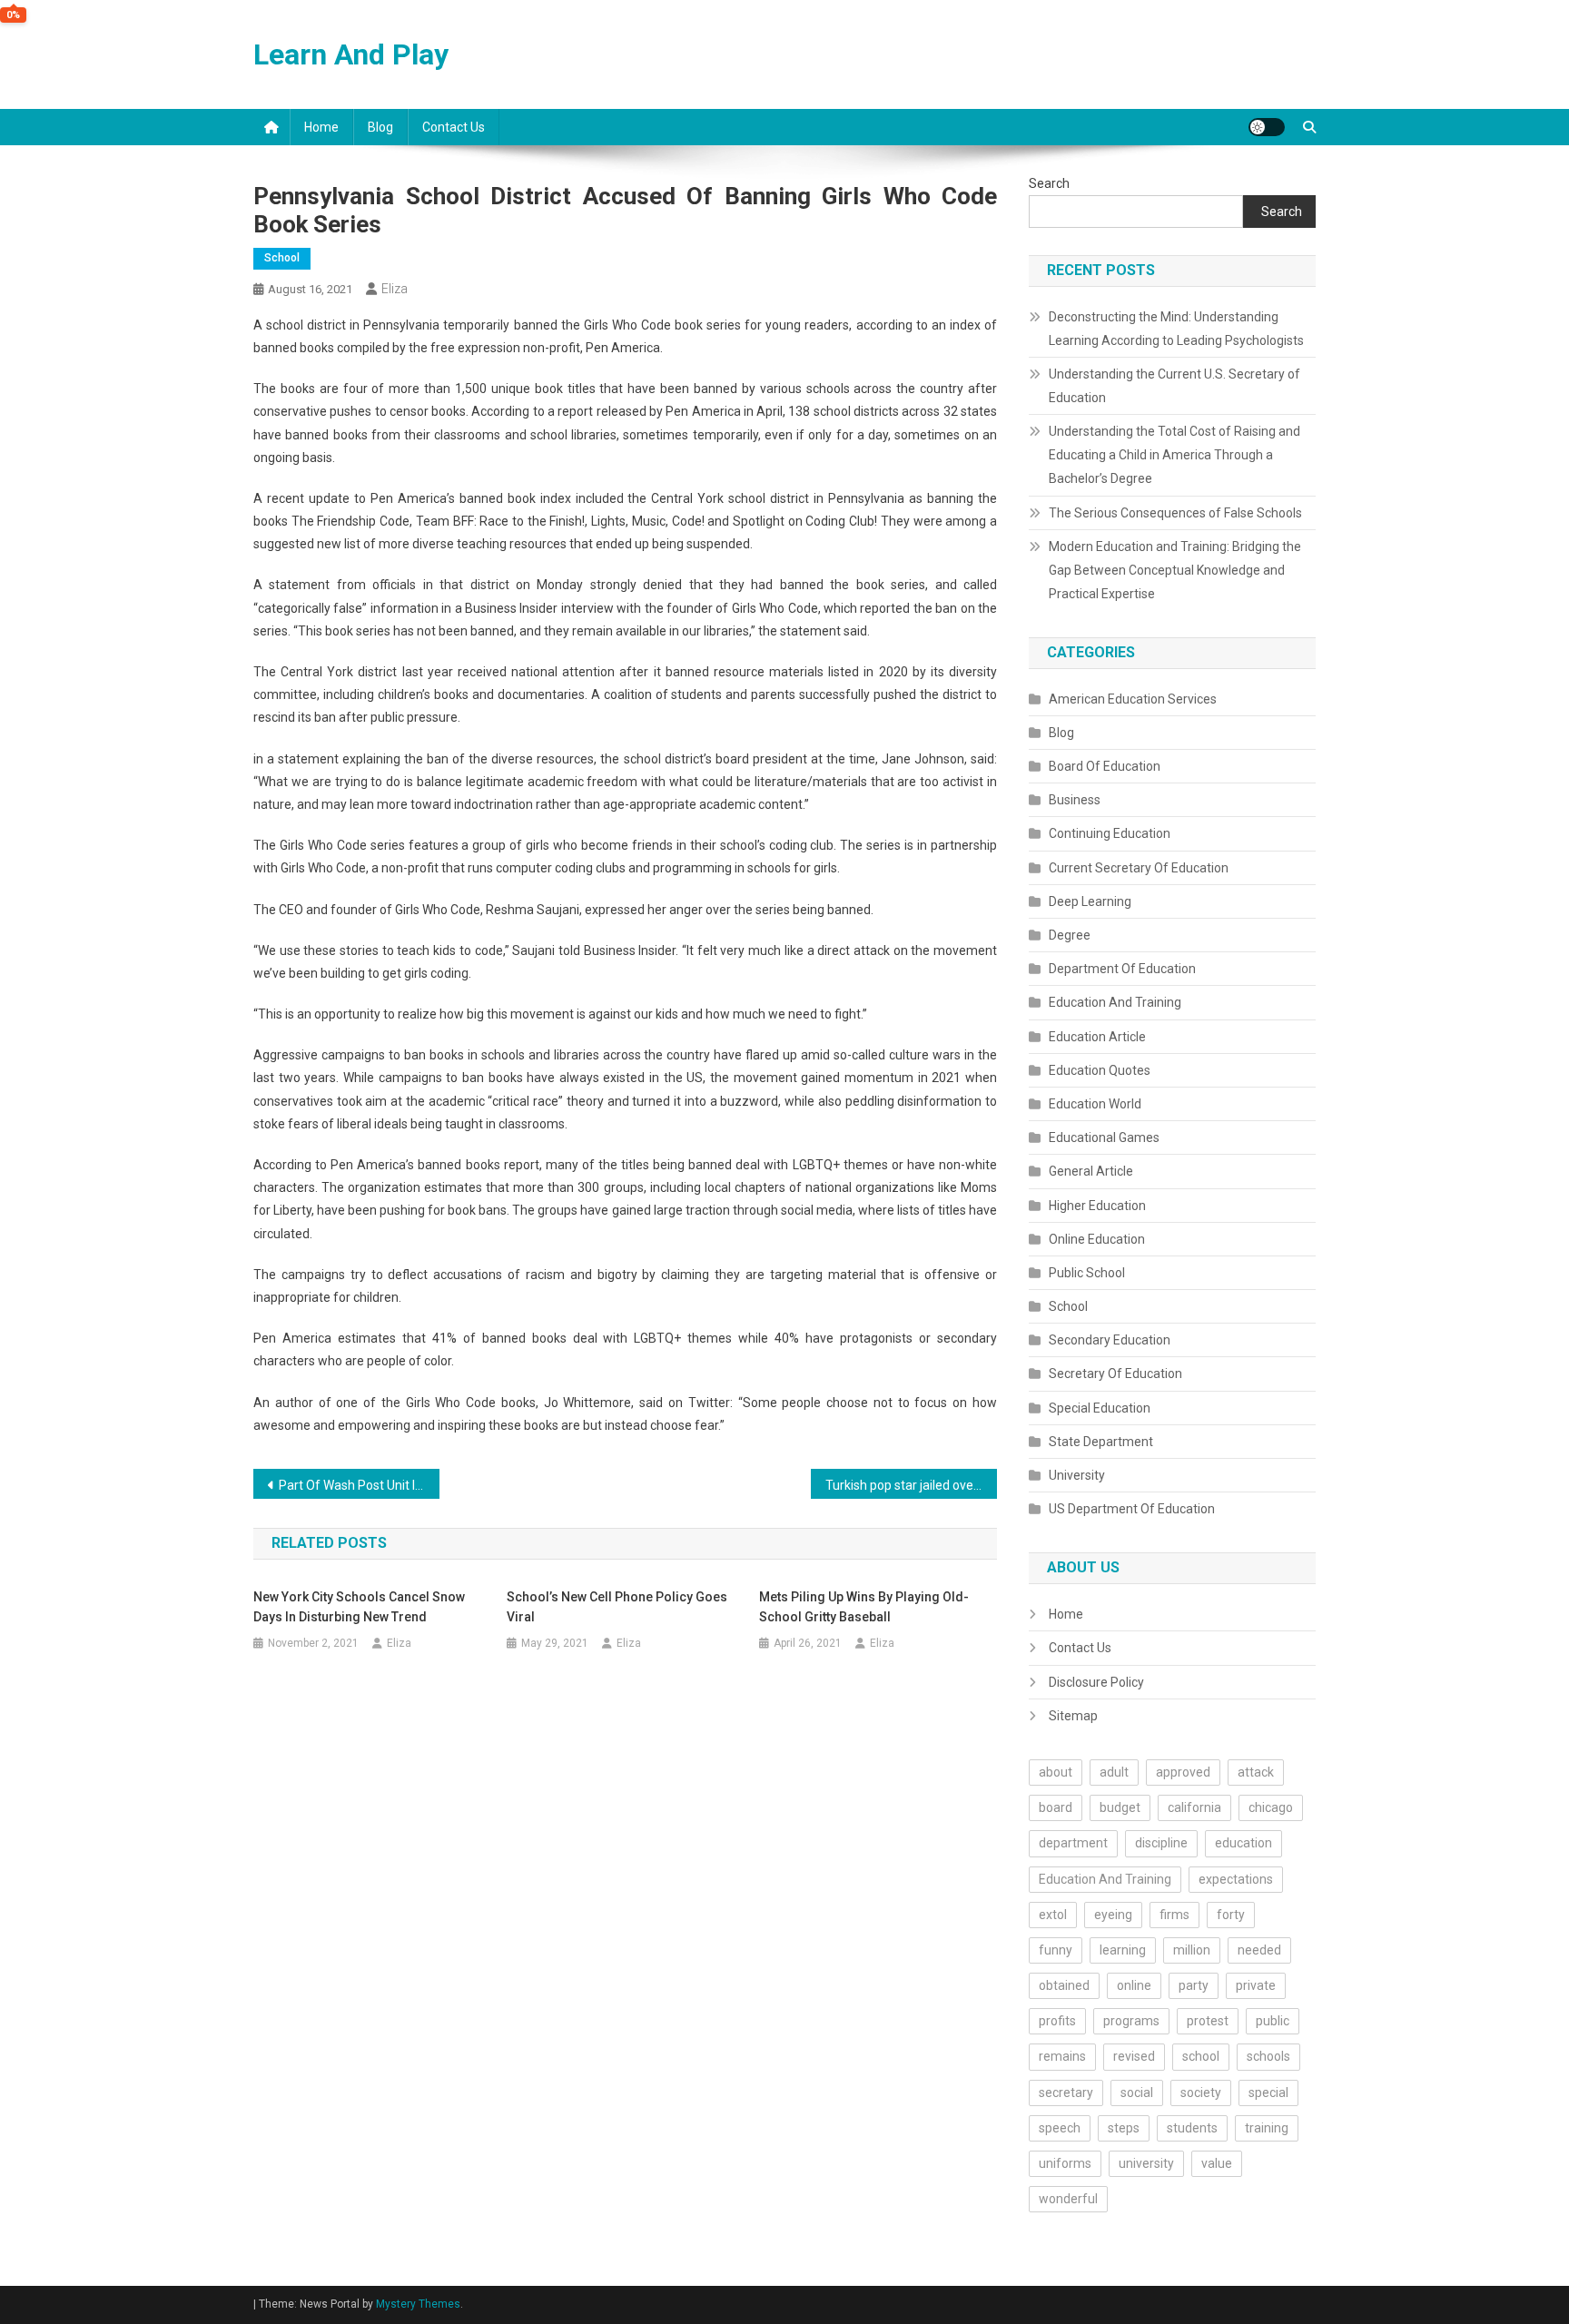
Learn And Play (351, 54)
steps (1124, 2128)
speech (1060, 2128)
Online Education (1097, 1239)
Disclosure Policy (1096, 1682)
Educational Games (1104, 1137)
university (1146, 2163)
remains (1062, 2056)
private (1256, 1985)
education (1243, 1843)
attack (1256, 1772)
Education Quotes (1100, 1070)
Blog (380, 127)
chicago (1271, 1807)
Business (1075, 800)
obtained (1064, 1985)
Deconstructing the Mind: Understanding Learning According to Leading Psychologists (1176, 329)
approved (1183, 1772)
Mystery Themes (418, 2304)
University (1077, 1475)
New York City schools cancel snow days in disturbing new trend (359, 1607)
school (1201, 2056)
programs (1131, 2021)
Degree (1070, 935)
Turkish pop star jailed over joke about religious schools (911, 1485)
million (1192, 1950)
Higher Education (1097, 1206)
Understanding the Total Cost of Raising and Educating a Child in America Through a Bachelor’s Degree (1174, 455)
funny (1056, 1950)
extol (1053, 1915)
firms (1174, 1915)
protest (1208, 2021)
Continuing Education (1110, 833)
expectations (1236, 1879)
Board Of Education (1105, 766)
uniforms (1065, 2163)
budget (1120, 1807)
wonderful (1068, 2199)
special (1268, 2093)
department (1073, 1843)
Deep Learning (1090, 901)
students (1192, 2128)
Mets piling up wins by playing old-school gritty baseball (864, 1607)
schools (1268, 2056)
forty (1231, 1915)
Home (321, 127)
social (1137, 2093)
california (1194, 1807)
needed (1259, 1950)
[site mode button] (1267, 127)
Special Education (1100, 1408)
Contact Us (454, 127)
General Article (1091, 1171)
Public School (1087, 1273)
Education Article (1097, 1037)
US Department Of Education (1132, 1509)
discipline (1161, 1843)
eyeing (1113, 1915)
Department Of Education (1122, 969)
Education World (1095, 1104)
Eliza (395, 289)
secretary (1066, 2093)
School (282, 258)
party (1194, 1985)
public (1273, 2021)
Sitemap (1073, 1716)
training (1267, 2128)
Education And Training (1115, 1002)
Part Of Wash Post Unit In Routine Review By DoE (359, 1485)
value (1217, 2163)
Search (1049, 183)
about (1056, 1772)
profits (1057, 2021)
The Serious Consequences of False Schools (1175, 513)
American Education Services (1133, 699)
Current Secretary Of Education (1139, 868)
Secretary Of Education (1115, 1374)
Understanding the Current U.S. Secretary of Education (1174, 386)
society (1201, 2093)
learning (1123, 1950)
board (1056, 1807)
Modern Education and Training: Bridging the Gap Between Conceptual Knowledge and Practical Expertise (1175, 570)
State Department (1101, 1442)
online (1134, 1985)
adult (1114, 1772)
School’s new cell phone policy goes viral (617, 1607)
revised (1134, 2056)
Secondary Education (1110, 1340)
